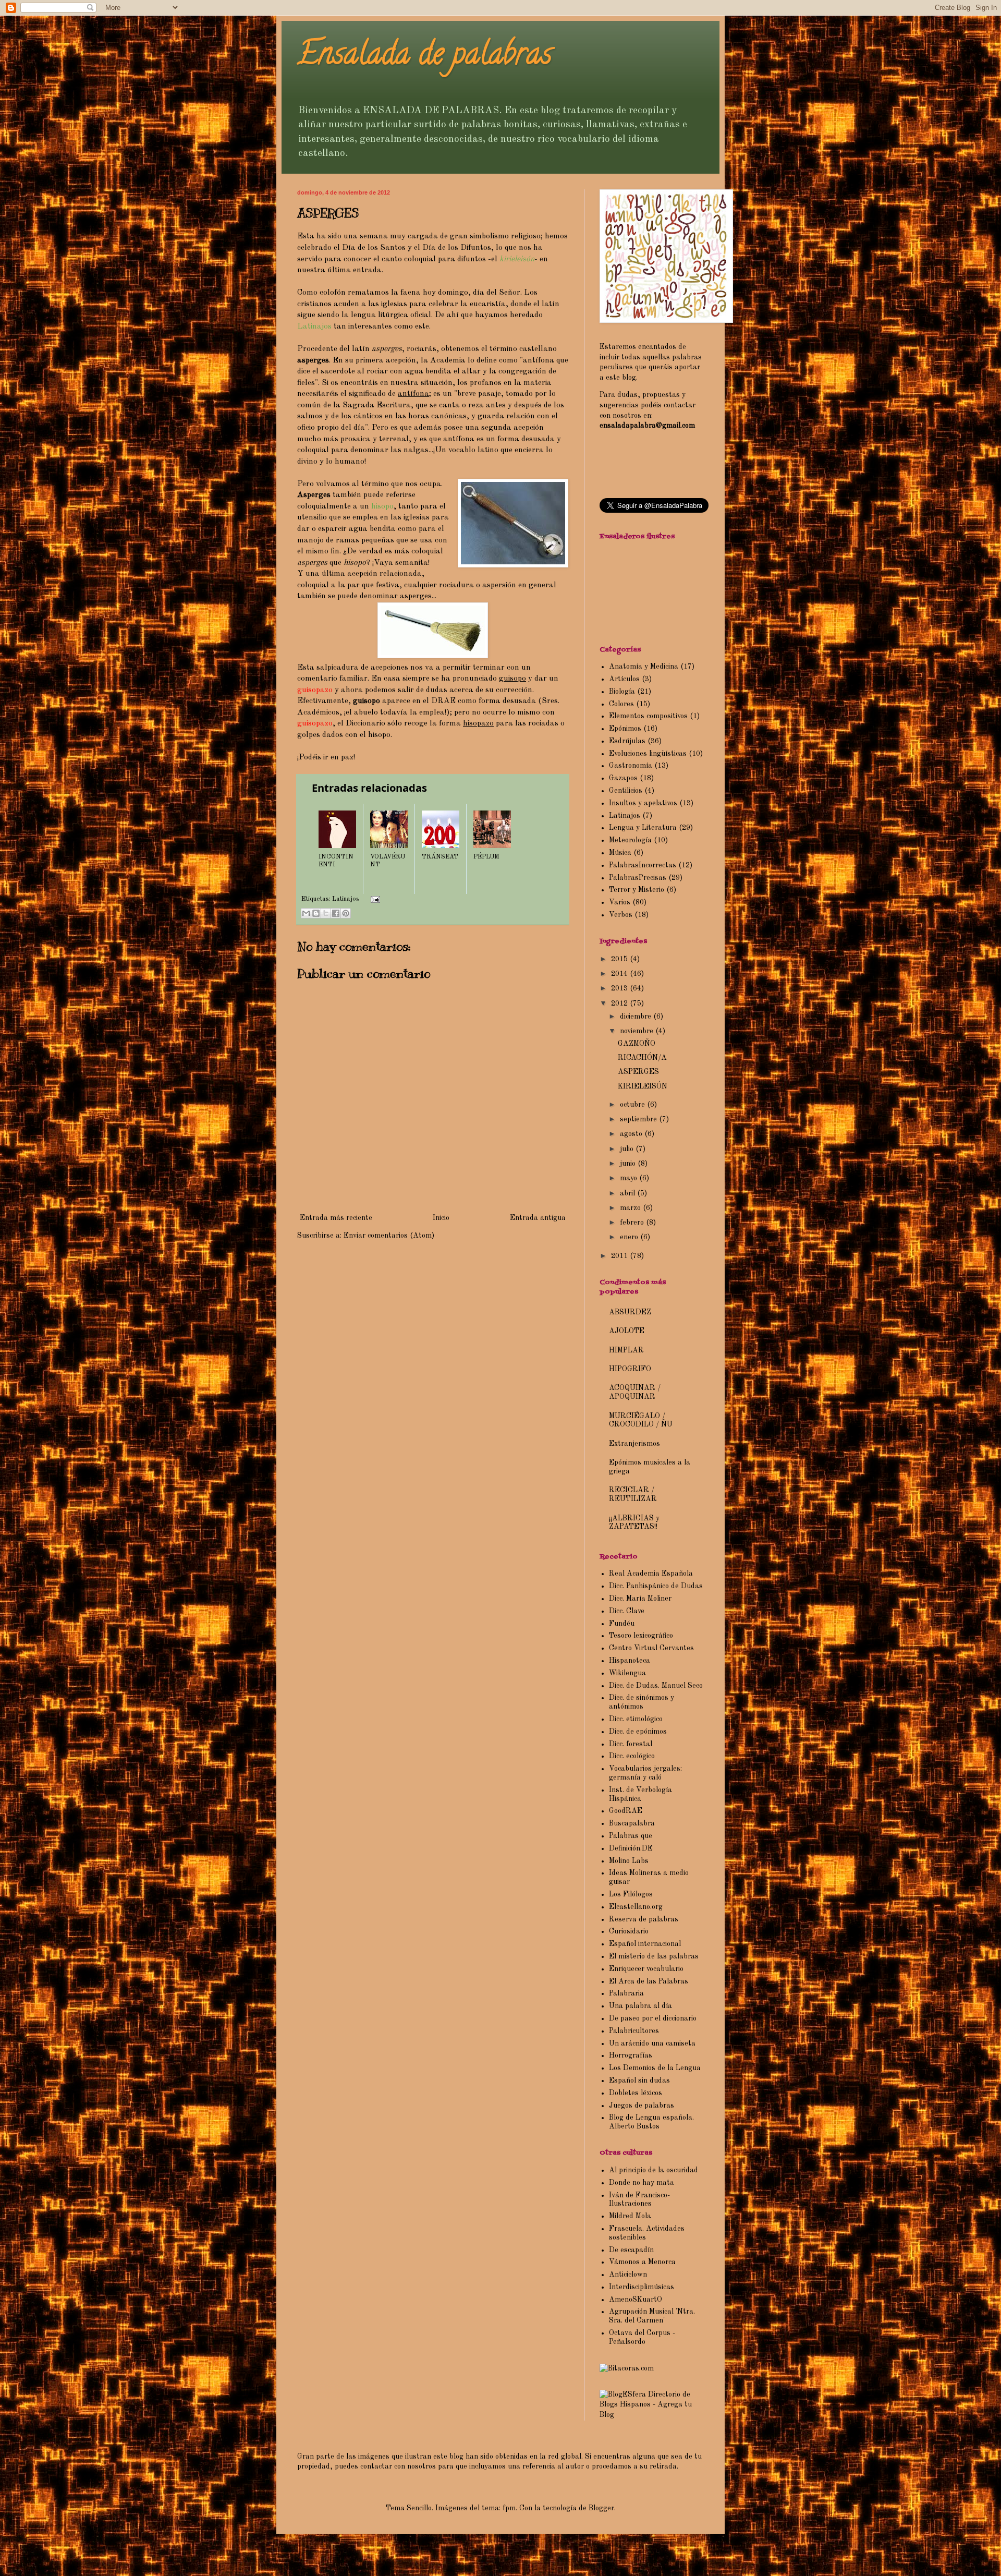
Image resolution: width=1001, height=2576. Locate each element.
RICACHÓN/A (642, 1058)
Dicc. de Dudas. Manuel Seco (656, 1686)
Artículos (624, 679)
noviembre (638, 1031)
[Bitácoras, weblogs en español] (627, 2368)
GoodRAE (626, 1811)
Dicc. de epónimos (638, 1732)
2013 (620, 988)
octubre (633, 1105)
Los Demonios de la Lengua (655, 2068)
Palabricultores (634, 2031)
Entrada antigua (538, 1218)
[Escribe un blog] (316, 913)
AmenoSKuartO (636, 2300)
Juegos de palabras (642, 2106)
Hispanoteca (630, 1661)
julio (628, 1149)
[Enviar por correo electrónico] (306, 913)
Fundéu (622, 1624)
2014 (620, 974)
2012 (620, 1003)
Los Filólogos (631, 1894)
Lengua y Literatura (643, 828)
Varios (620, 902)
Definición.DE (631, 1848)
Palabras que (631, 1836)
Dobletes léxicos (636, 2093)
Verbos (621, 915)
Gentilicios (626, 791)
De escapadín (631, 2250)
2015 (620, 959)
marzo (631, 1208)
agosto (632, 1134)
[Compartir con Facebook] (336, 913)
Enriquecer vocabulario (646, 1969)
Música (620, 853)
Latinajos (345, 899)
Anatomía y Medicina (644, 667)
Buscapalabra (632, 1823)
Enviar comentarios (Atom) (389, 1236)
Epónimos (625, 729)
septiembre (639, 1119)
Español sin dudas (639, 2081)
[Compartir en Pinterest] (346, 913)
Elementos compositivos (648, 716)
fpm (509, 2508)
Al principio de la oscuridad (654, 2170)
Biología (622, 692)
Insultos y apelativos (643, 803)
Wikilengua (627, 1673)
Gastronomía (631, 766)
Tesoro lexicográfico (641, 1636)
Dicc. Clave (627, 1611)
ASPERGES (638, 1072)
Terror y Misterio (637, 890)
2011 (620, 1256)
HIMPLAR (626, 1350)
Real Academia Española (651, 1574)
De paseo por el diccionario (653, 2018)
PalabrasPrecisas (638, 878)
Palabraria (626, 1993)
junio (629, 1164)
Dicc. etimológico (636, 1719)
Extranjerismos (634, 1444)
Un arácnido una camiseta (652, 2043)
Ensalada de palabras (425, 57)
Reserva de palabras (644, 1919)
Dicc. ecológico (632, 1756)
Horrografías (631, 2055)
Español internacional (645, 1944)
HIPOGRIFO (630, 1369)
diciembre (637, 1017)
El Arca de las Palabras (649, 1981)
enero (630, 1237)
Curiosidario (629, 1931)
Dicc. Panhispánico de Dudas (656, 1586)
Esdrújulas (627, 741)
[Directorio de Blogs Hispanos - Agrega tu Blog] (652, 2415)
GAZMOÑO (637, 1044)
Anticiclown (628, 2275)
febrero (633, 1223)
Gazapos (623, 778)
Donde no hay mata (642, 2183)
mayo (630, 1178)
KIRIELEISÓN (643, 1086)
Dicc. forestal (631, 1744)
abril (628, 1193)
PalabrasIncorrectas (643, 865)
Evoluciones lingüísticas (648, 754)
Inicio (441, 1218)
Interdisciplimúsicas (642, 2287)
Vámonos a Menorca (642, 2262)
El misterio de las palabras (654, 1956)
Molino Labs (629, 1861)
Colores (621, 704)
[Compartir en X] (326, 913)
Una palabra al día (640, 2006)
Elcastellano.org (636, 1907)
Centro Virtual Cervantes (651, 1648)
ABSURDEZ (630, 1312)
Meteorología (630, 840)
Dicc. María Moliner (640, 1599)
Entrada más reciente (336, 1218)
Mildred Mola (630, 2216)
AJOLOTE (627, 1331)
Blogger (601, 2508)
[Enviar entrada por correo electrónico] (374, 899)
